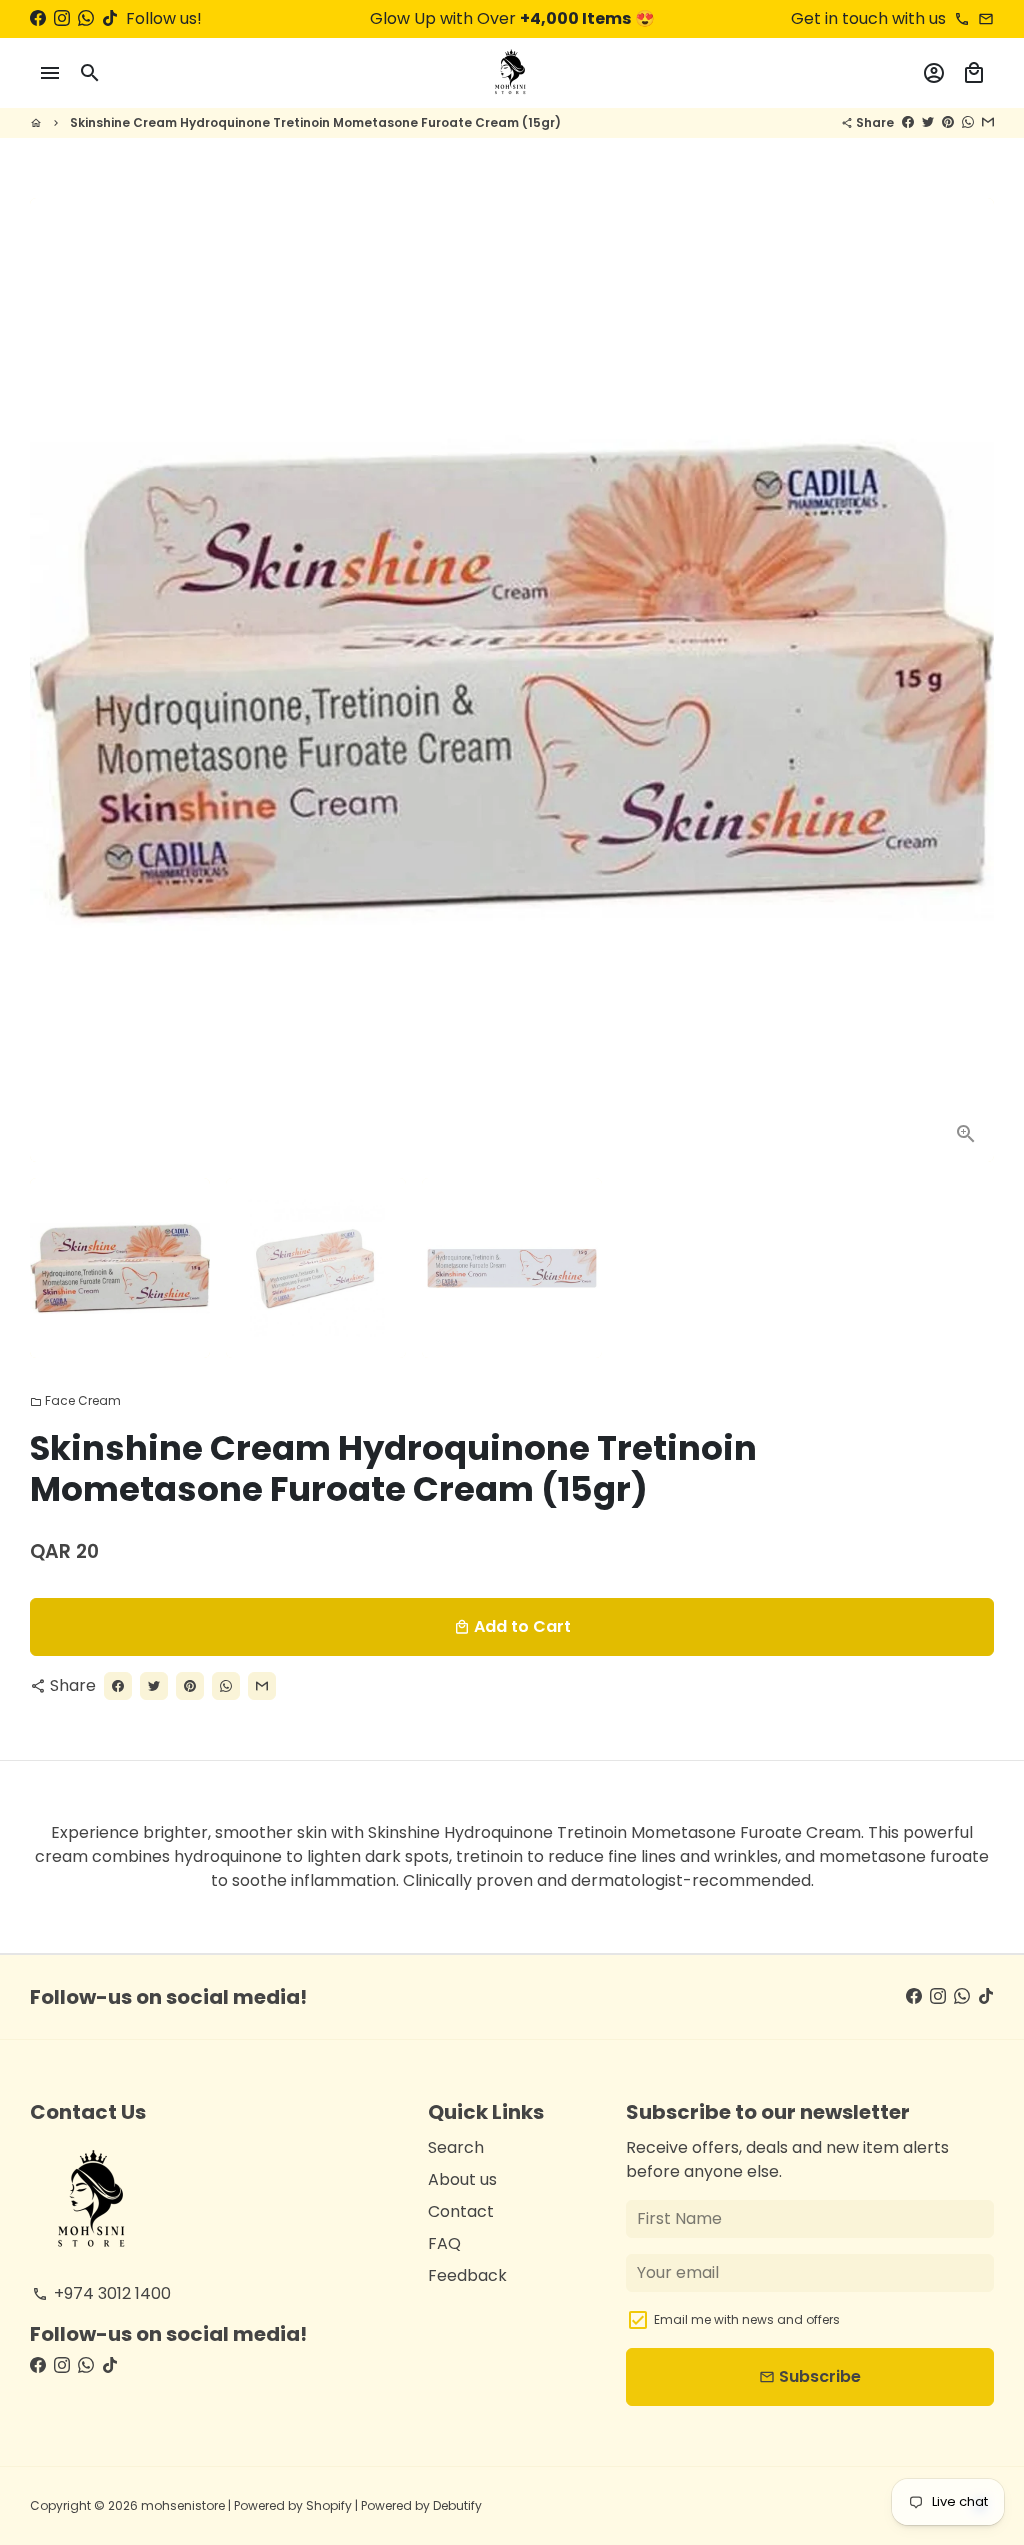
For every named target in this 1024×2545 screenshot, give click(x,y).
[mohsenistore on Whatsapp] (86, 18)
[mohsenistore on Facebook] (38, 18)
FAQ (444, 2243)
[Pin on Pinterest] (948, 122)
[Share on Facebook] (908, 122)
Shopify (329, 2505)
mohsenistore (183, 2505)
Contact (461, 2211)
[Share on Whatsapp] (968, 122)
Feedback (467, 2275)
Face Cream (75, 1400)
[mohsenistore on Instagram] (62, 18)
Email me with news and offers (747, 2319)
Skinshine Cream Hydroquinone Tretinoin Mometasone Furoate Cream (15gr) (315, 122)
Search (456, 2147)
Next (967, 680)
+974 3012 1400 (101, 2293)
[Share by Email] (988, 122)
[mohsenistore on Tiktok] (110, 18)
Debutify (457, 2505)
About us (462, 2179)
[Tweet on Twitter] (928, 122)
